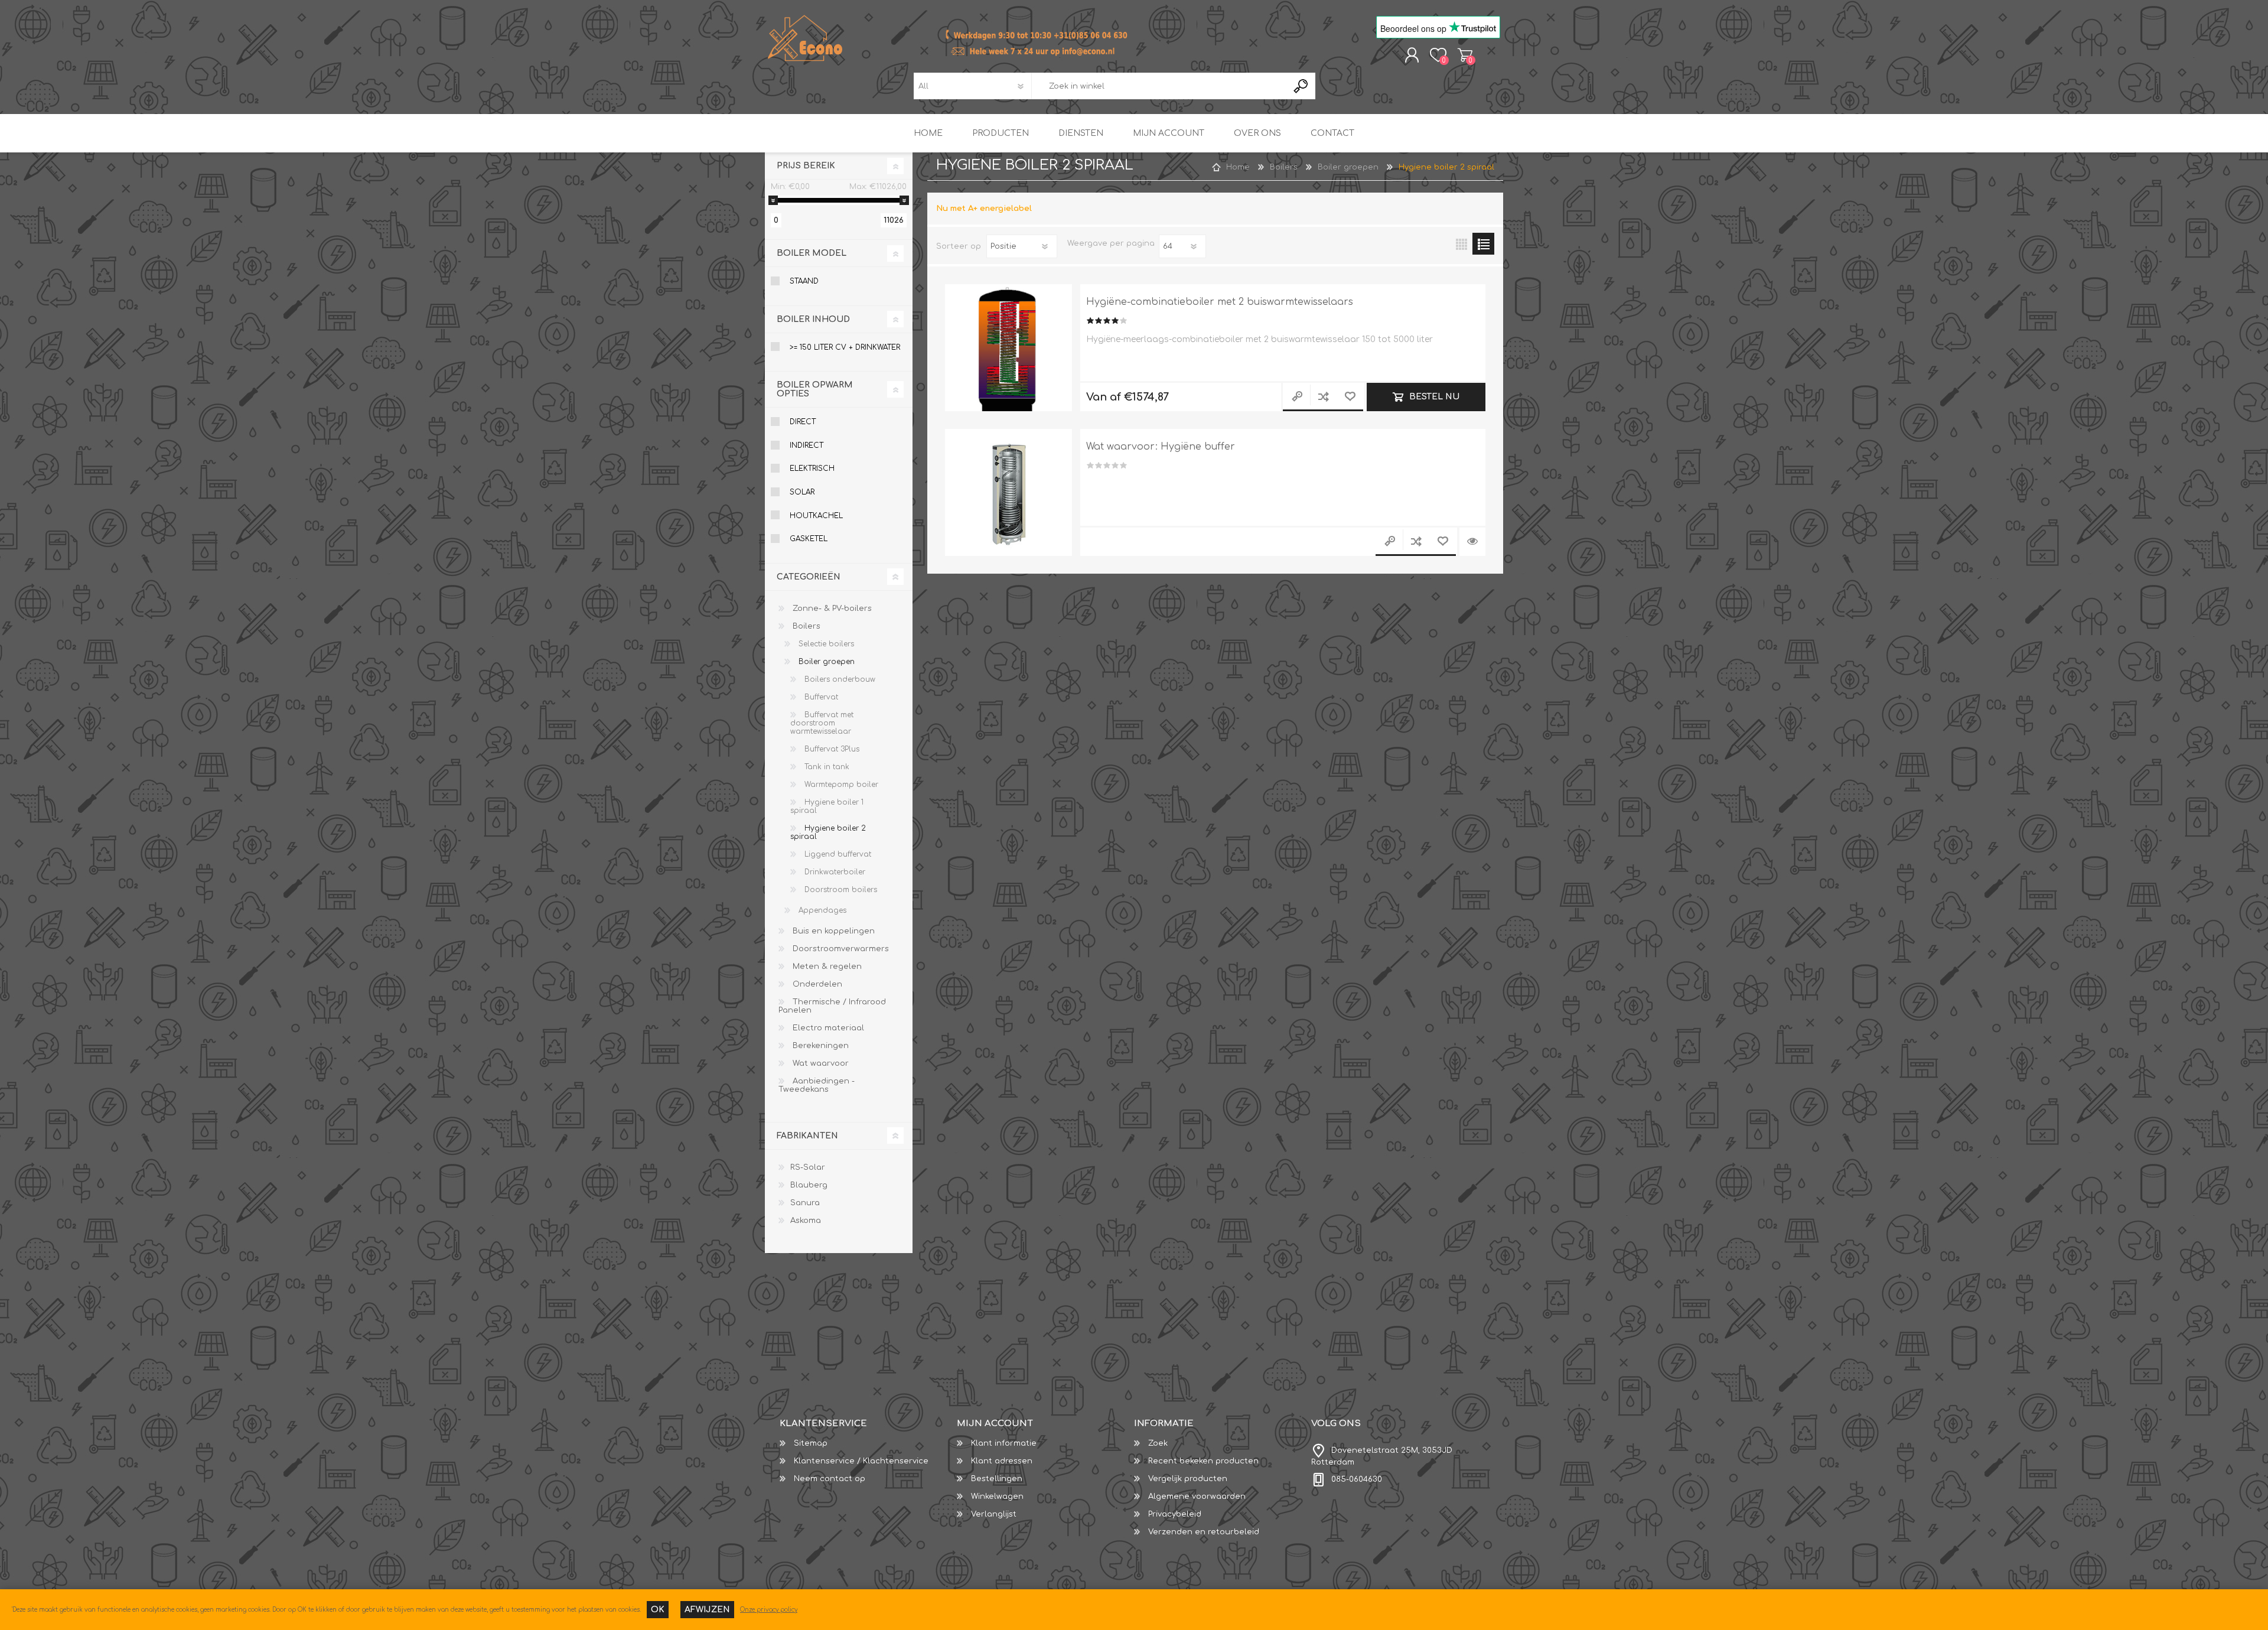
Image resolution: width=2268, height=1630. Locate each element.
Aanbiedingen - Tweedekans (817, 1085)
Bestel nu (1434, 397)
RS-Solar (808, 1167)
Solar (802, 492)
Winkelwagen (1465, 55)
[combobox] (1159, 86)
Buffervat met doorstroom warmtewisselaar (822, 723)
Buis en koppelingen (832, 931)
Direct (803, 422)
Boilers (805, 626)
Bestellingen (997, 1479)
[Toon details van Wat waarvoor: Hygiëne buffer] (1008, 492)
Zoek (1158, 1443)
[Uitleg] (1472, 541)
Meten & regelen (826, 967)
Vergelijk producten (1188, 1479)
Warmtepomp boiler (840, 785)
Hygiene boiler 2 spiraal (828, 832)
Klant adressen (1002, 1461)
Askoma (806, 1221)
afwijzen (707, 1610)
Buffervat (820, 697)
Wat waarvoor (819, 1063)
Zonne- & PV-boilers (831, 609)
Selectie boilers (825, 644)
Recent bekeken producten (1203, 1461)
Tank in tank (826, 767)
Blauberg (809, 1185)
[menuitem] (868, 1443)
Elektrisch (812, 468)
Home (1238, 167)
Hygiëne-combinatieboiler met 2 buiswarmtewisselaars (1220, 302)
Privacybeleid (1175, 1514)
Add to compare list (1323, 397)
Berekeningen (819, 1046)
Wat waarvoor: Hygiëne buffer (1161, 447)
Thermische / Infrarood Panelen (832, 1006)
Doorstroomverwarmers (840, 949)
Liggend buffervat (837, 854)
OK (658, 1610)
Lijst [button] (1483, 244)
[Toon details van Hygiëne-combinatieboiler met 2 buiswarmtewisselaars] (1008, 348)
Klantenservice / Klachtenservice (861, 1461)
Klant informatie (1004, 1443)
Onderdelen (816, 984)
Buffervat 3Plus (831, 749)
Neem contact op (830, 1479)
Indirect (806, 445)
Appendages (821, 910)
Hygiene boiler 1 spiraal (827, 806)
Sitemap (811, 1443)
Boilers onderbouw (839, 679)
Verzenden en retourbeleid (1204, 1532)
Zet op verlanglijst (1350, 397)
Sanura (805, 1203)
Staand (804, 281)
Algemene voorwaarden (1197, 1496)
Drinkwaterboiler (834, 872)
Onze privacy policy (769, 1610)
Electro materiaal (827, 1028)
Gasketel (809, 539)
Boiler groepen (825, 662)
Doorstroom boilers (840, 890)
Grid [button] (1462, 244)
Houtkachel (816, 516)
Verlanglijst (994, 1514)
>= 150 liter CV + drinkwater (845, 347)
